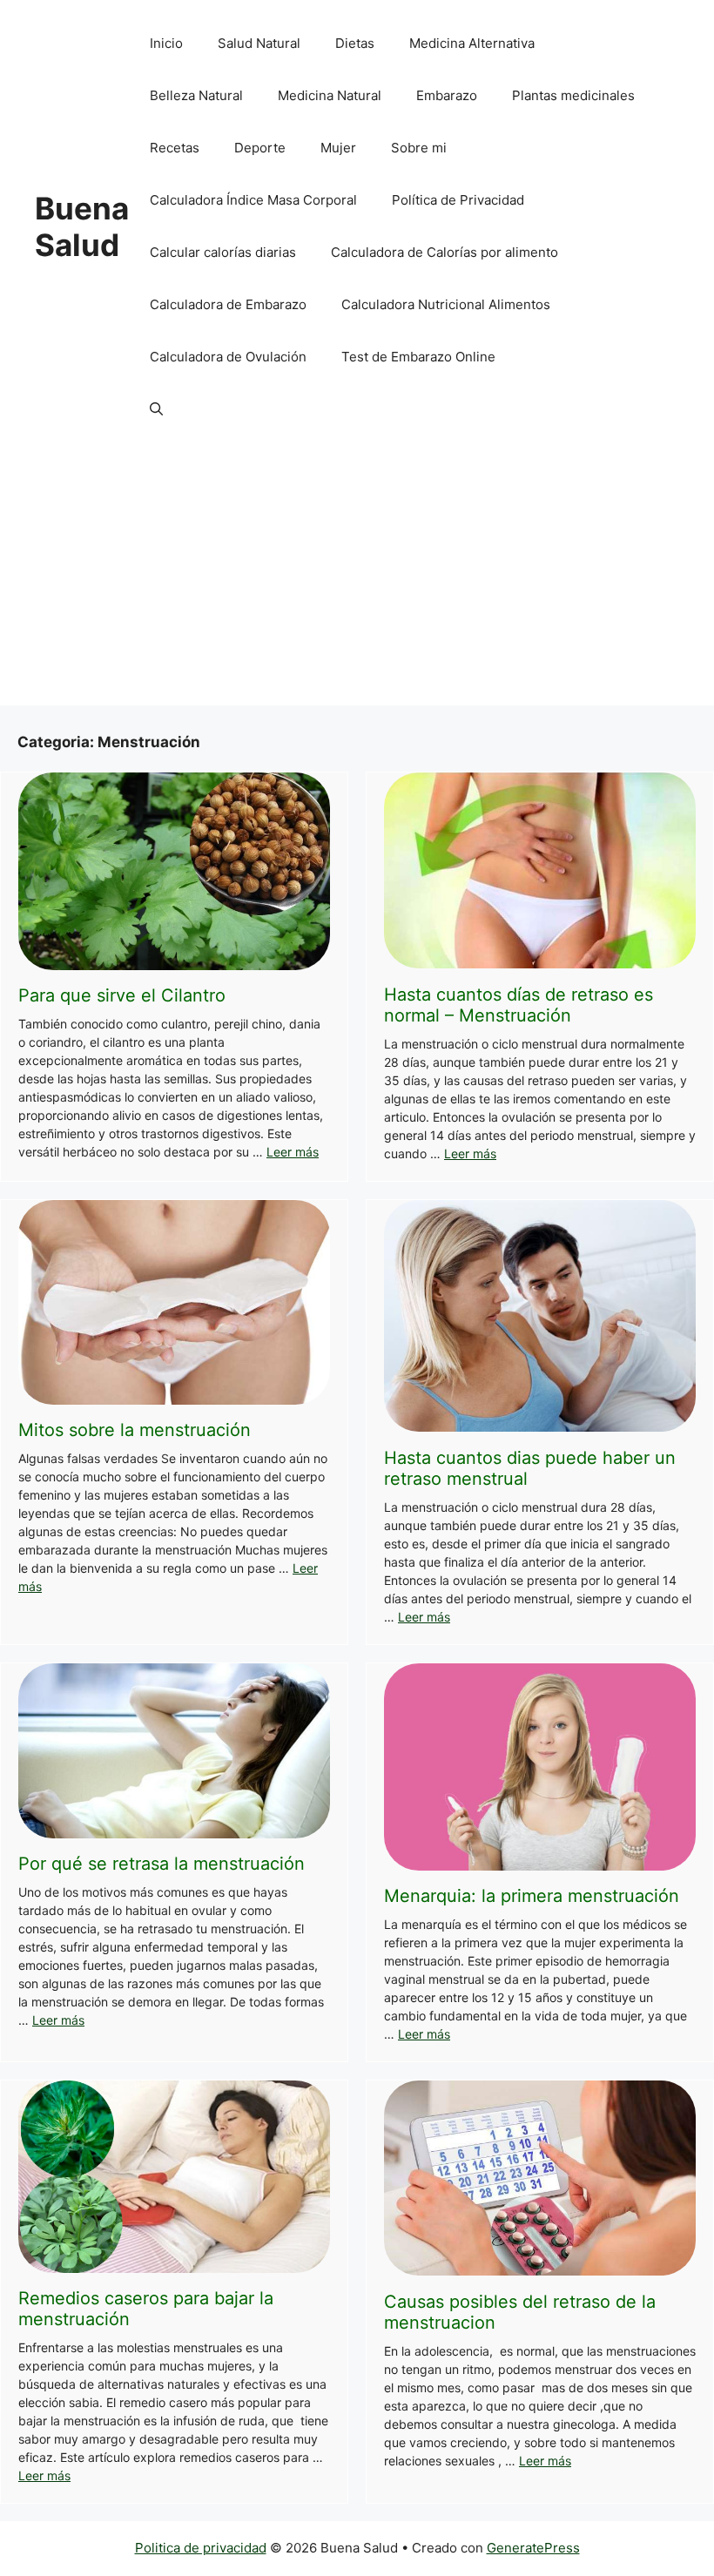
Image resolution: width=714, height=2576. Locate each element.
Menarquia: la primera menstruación (532, 1896)
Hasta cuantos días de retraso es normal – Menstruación (519, 1005)
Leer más (293, 1152)
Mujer (338, 148)
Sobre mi (419, 148)
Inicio (166, 43)
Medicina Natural (330, 95)
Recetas (175, 148)
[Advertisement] (357, 583)
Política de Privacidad (458, 200)
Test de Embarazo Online (418, 357)
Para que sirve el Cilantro (122, 995)
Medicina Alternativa (472, 43)
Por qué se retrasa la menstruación (162, 1864)
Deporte (260, 148)
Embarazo (447, 95)
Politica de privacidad (201, 2548)
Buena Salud (82, 226)
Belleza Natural (196, 95)
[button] (156, 409)
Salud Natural (259, 43)
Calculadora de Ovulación (228, 357)
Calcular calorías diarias (223, 252)
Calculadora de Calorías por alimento (445, 252)
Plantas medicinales (573, 95)
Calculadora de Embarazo (228, 304)
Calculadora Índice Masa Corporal (253, 200)
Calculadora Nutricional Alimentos (446, 304)
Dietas (355, 43)
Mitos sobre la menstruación (135, 1430)
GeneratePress (533, 2548)
